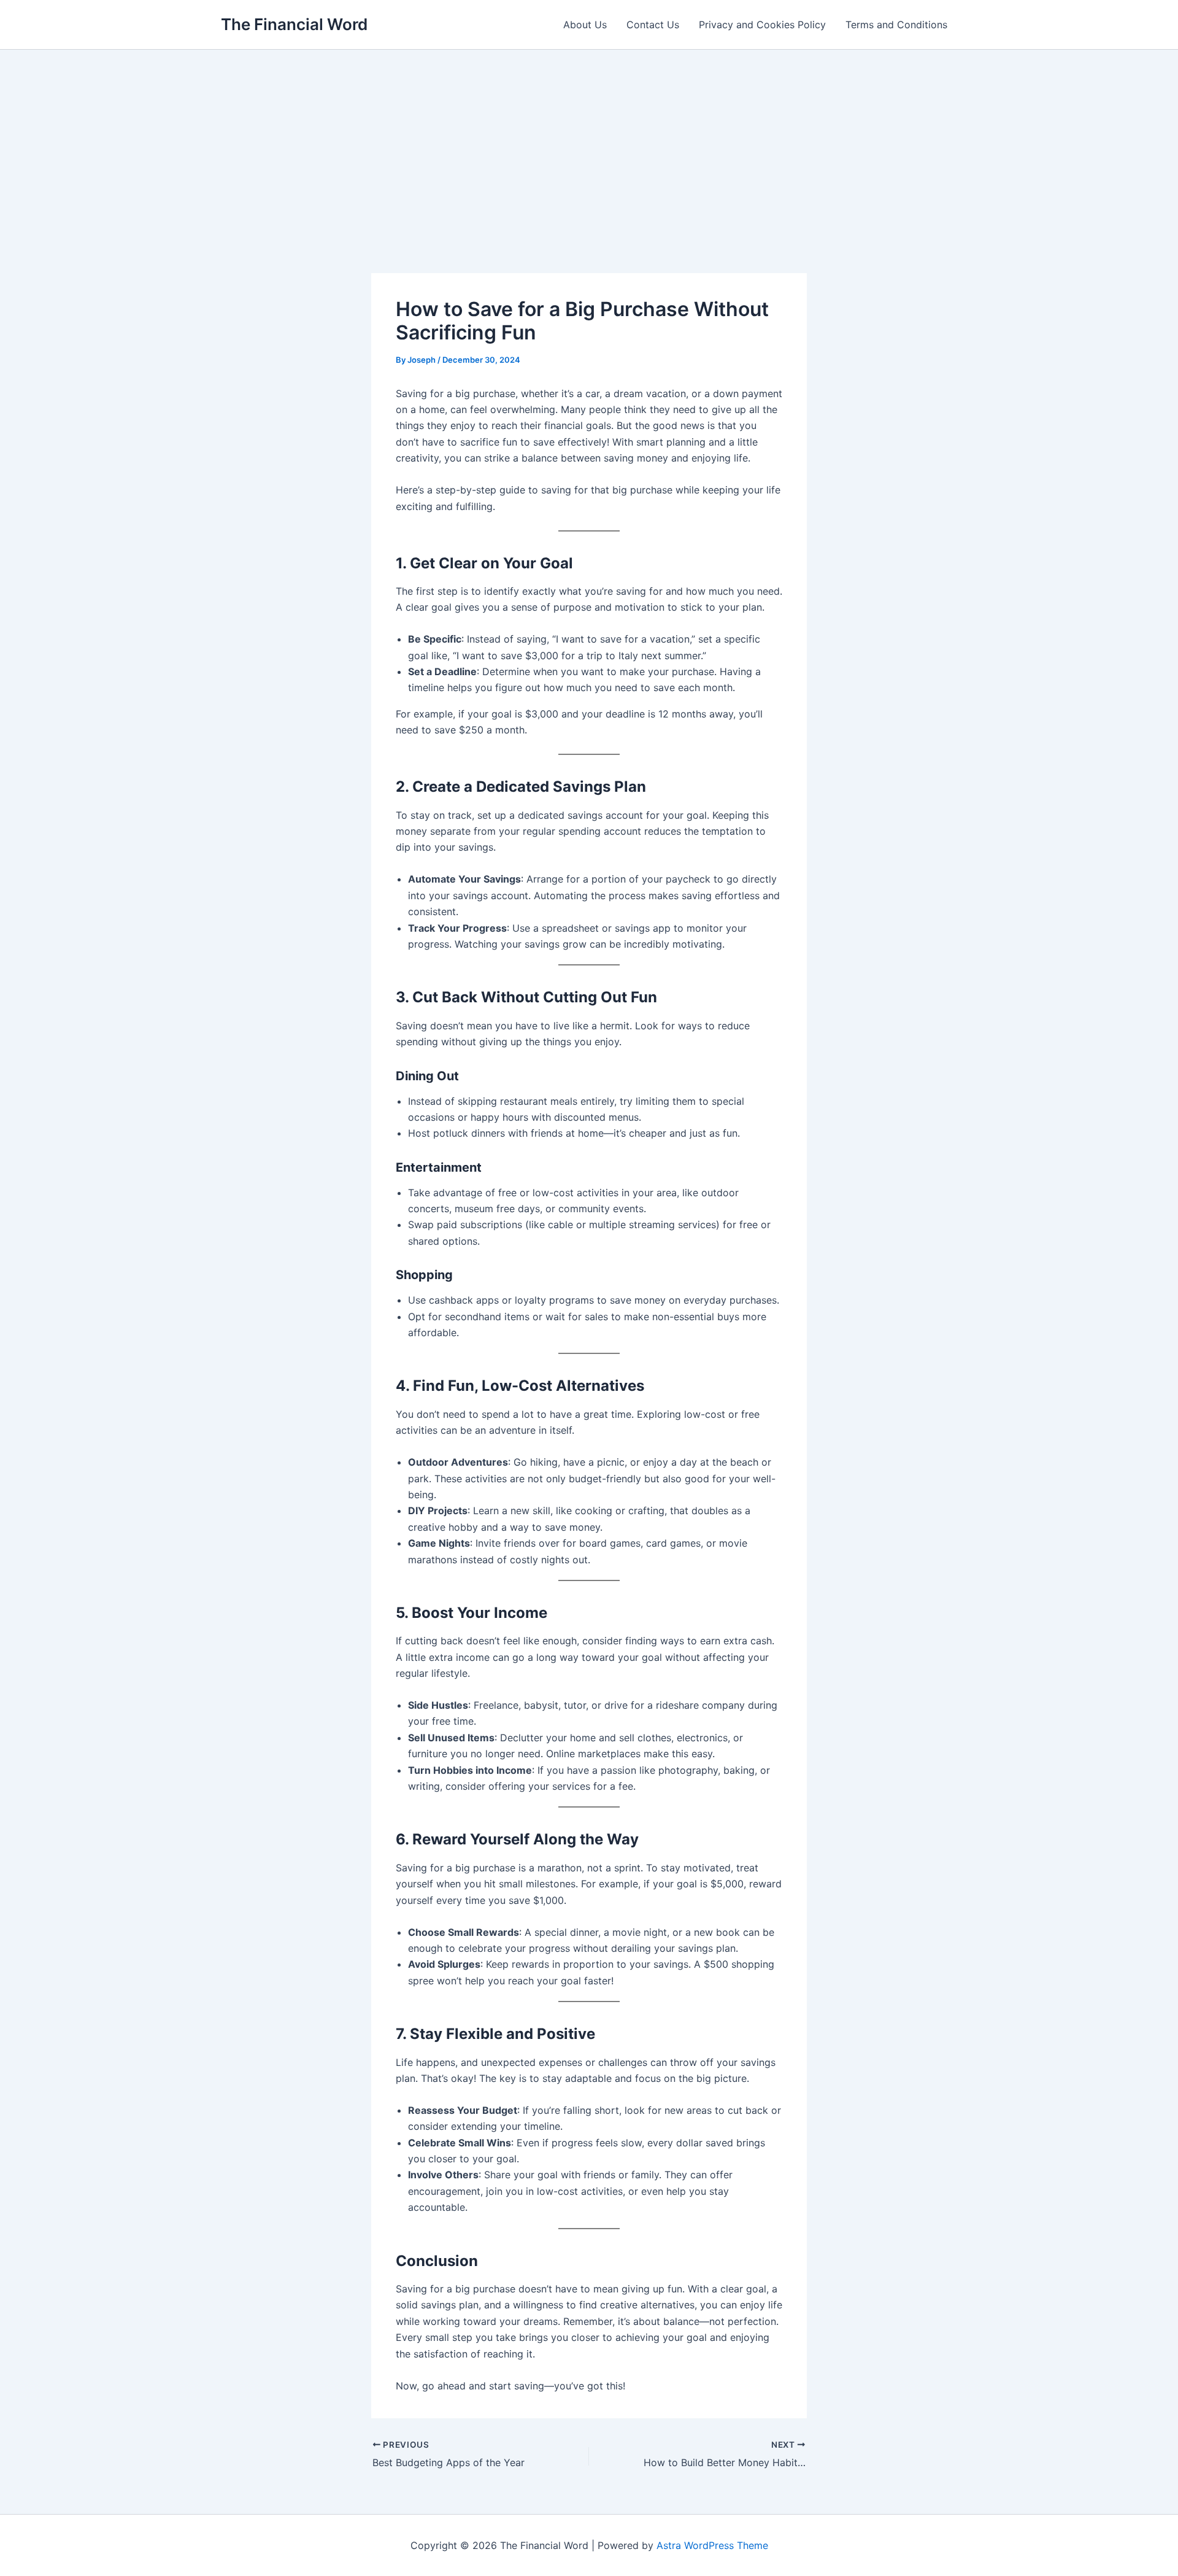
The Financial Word (294, 24)
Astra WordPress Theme (712, 2545)
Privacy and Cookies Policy (762, 25)
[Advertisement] (589, 142)
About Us (585, 25)
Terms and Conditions (896, 25)
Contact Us (653, 25)
